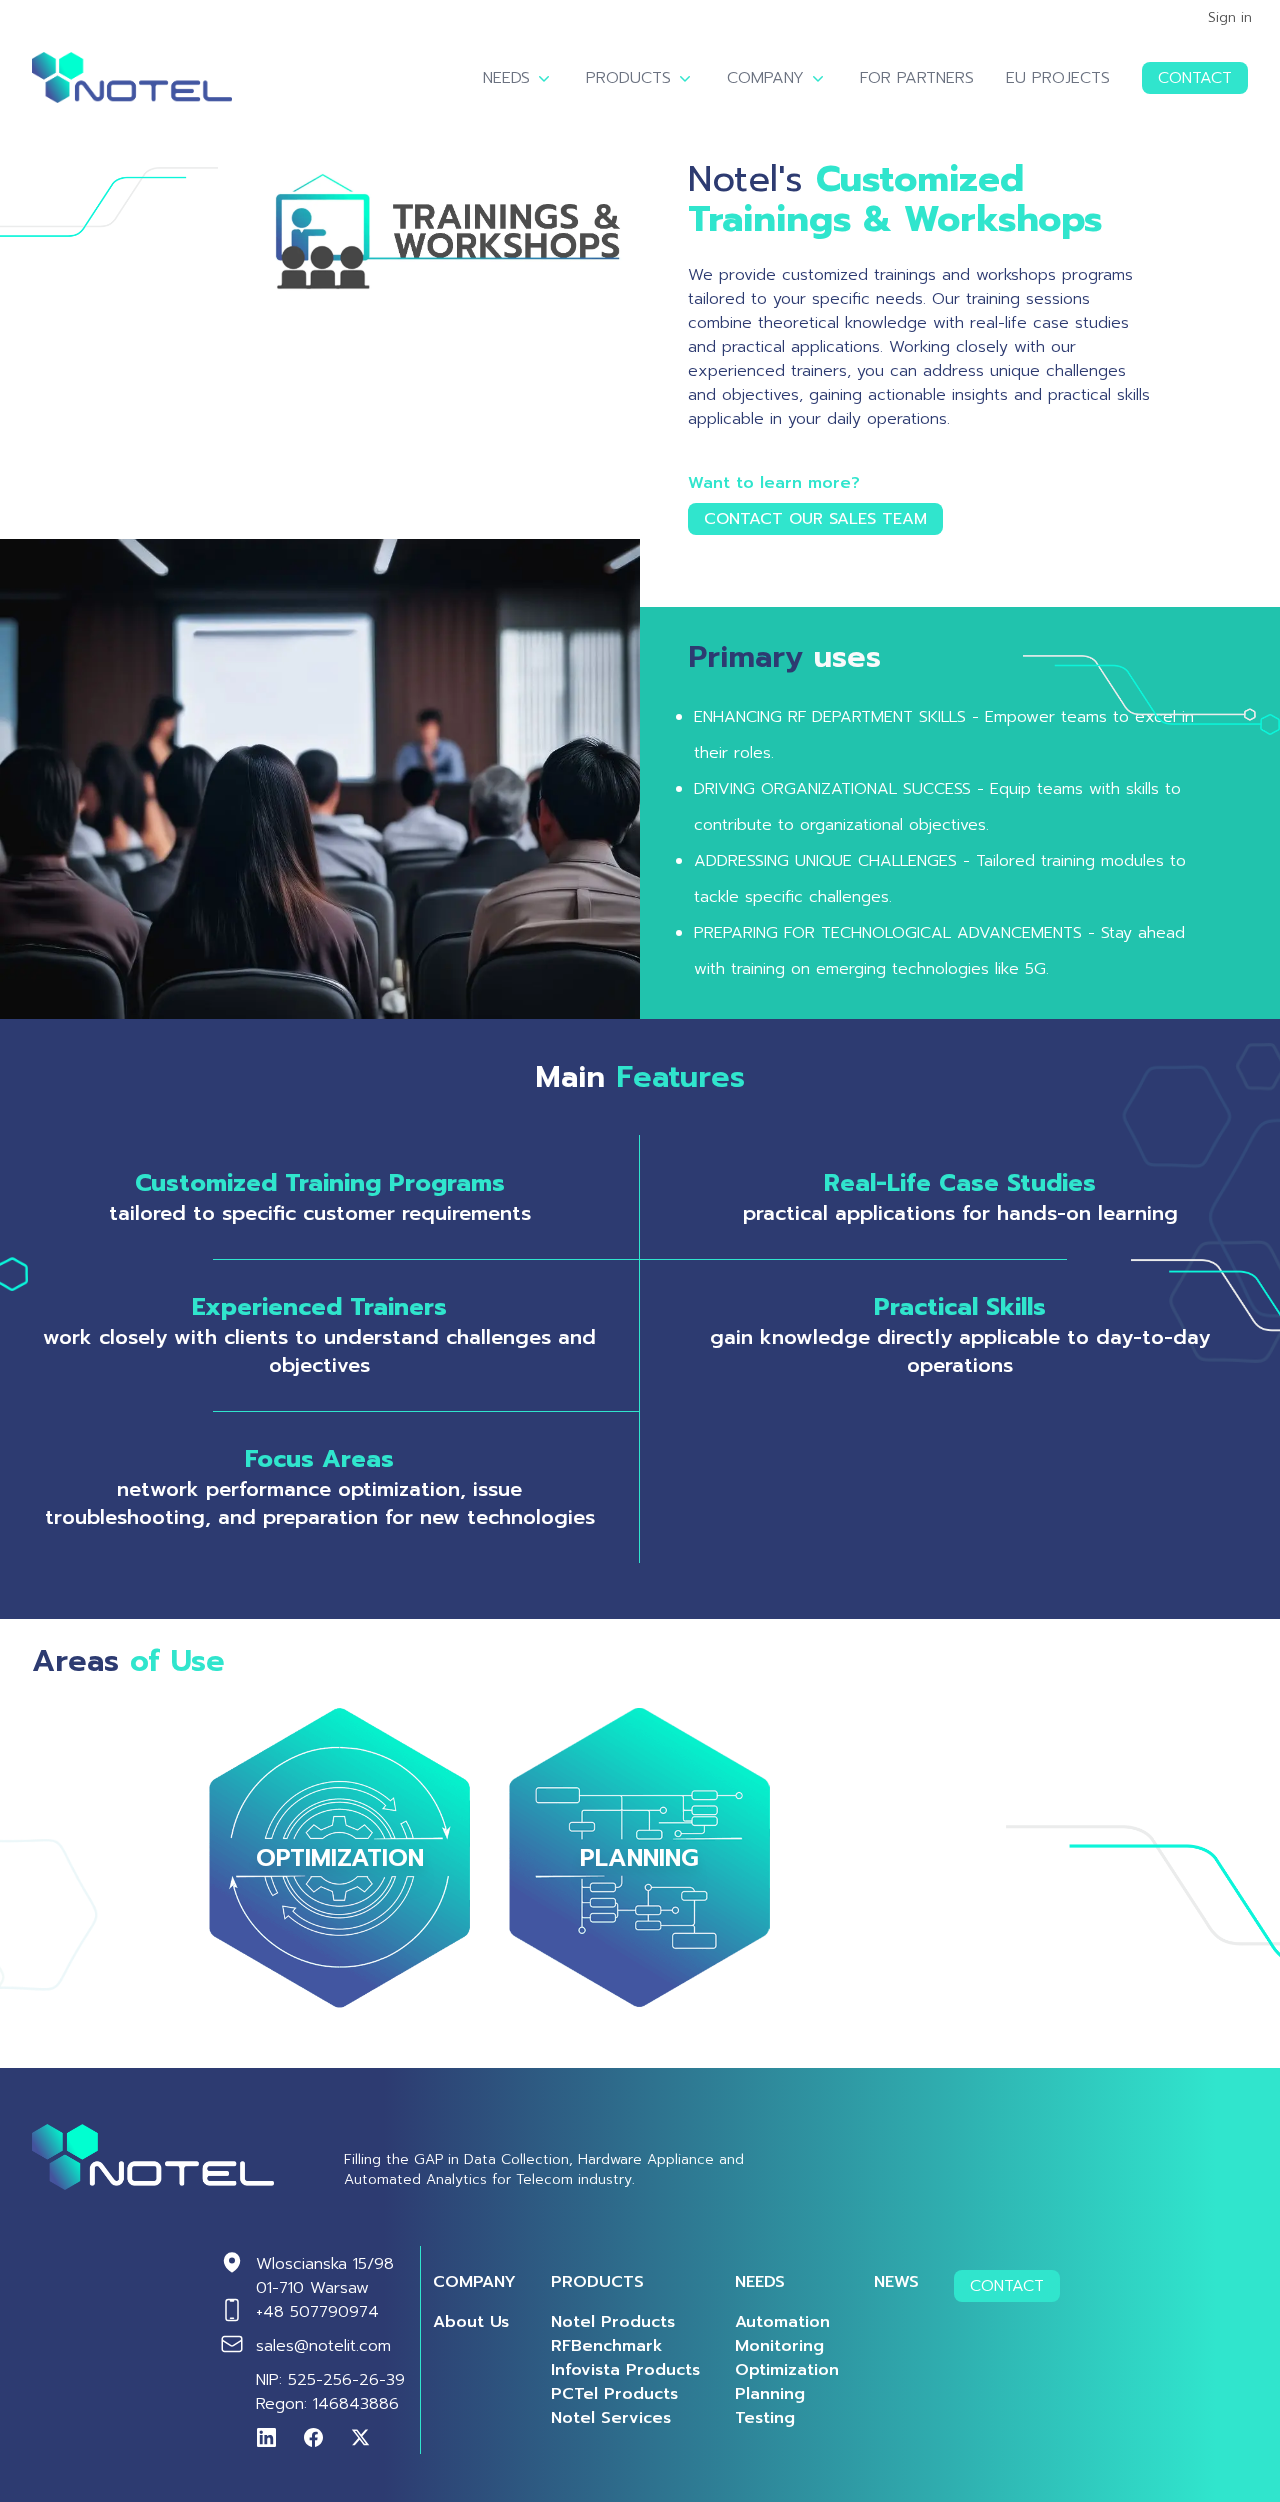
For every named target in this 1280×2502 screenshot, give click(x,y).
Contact (1195, 78)
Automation (782, 2322)
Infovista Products (625, 2370)
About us (471, 2322)
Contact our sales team (815, 519)
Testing (765, 2418)
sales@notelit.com (323, 2346)
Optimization (787, 2370)
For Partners (917, 78)
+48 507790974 (317, 2312)
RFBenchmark (607, 2346)
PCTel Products (614, 2394)
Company (765, 78)
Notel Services (611, 2418)
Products (628, 78)
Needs (506, 78)
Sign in (1230, 18)
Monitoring (779, 2346)
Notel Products (613, 2322)
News (896, 2282)
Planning (770, 2394)
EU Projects (1058, 78)
